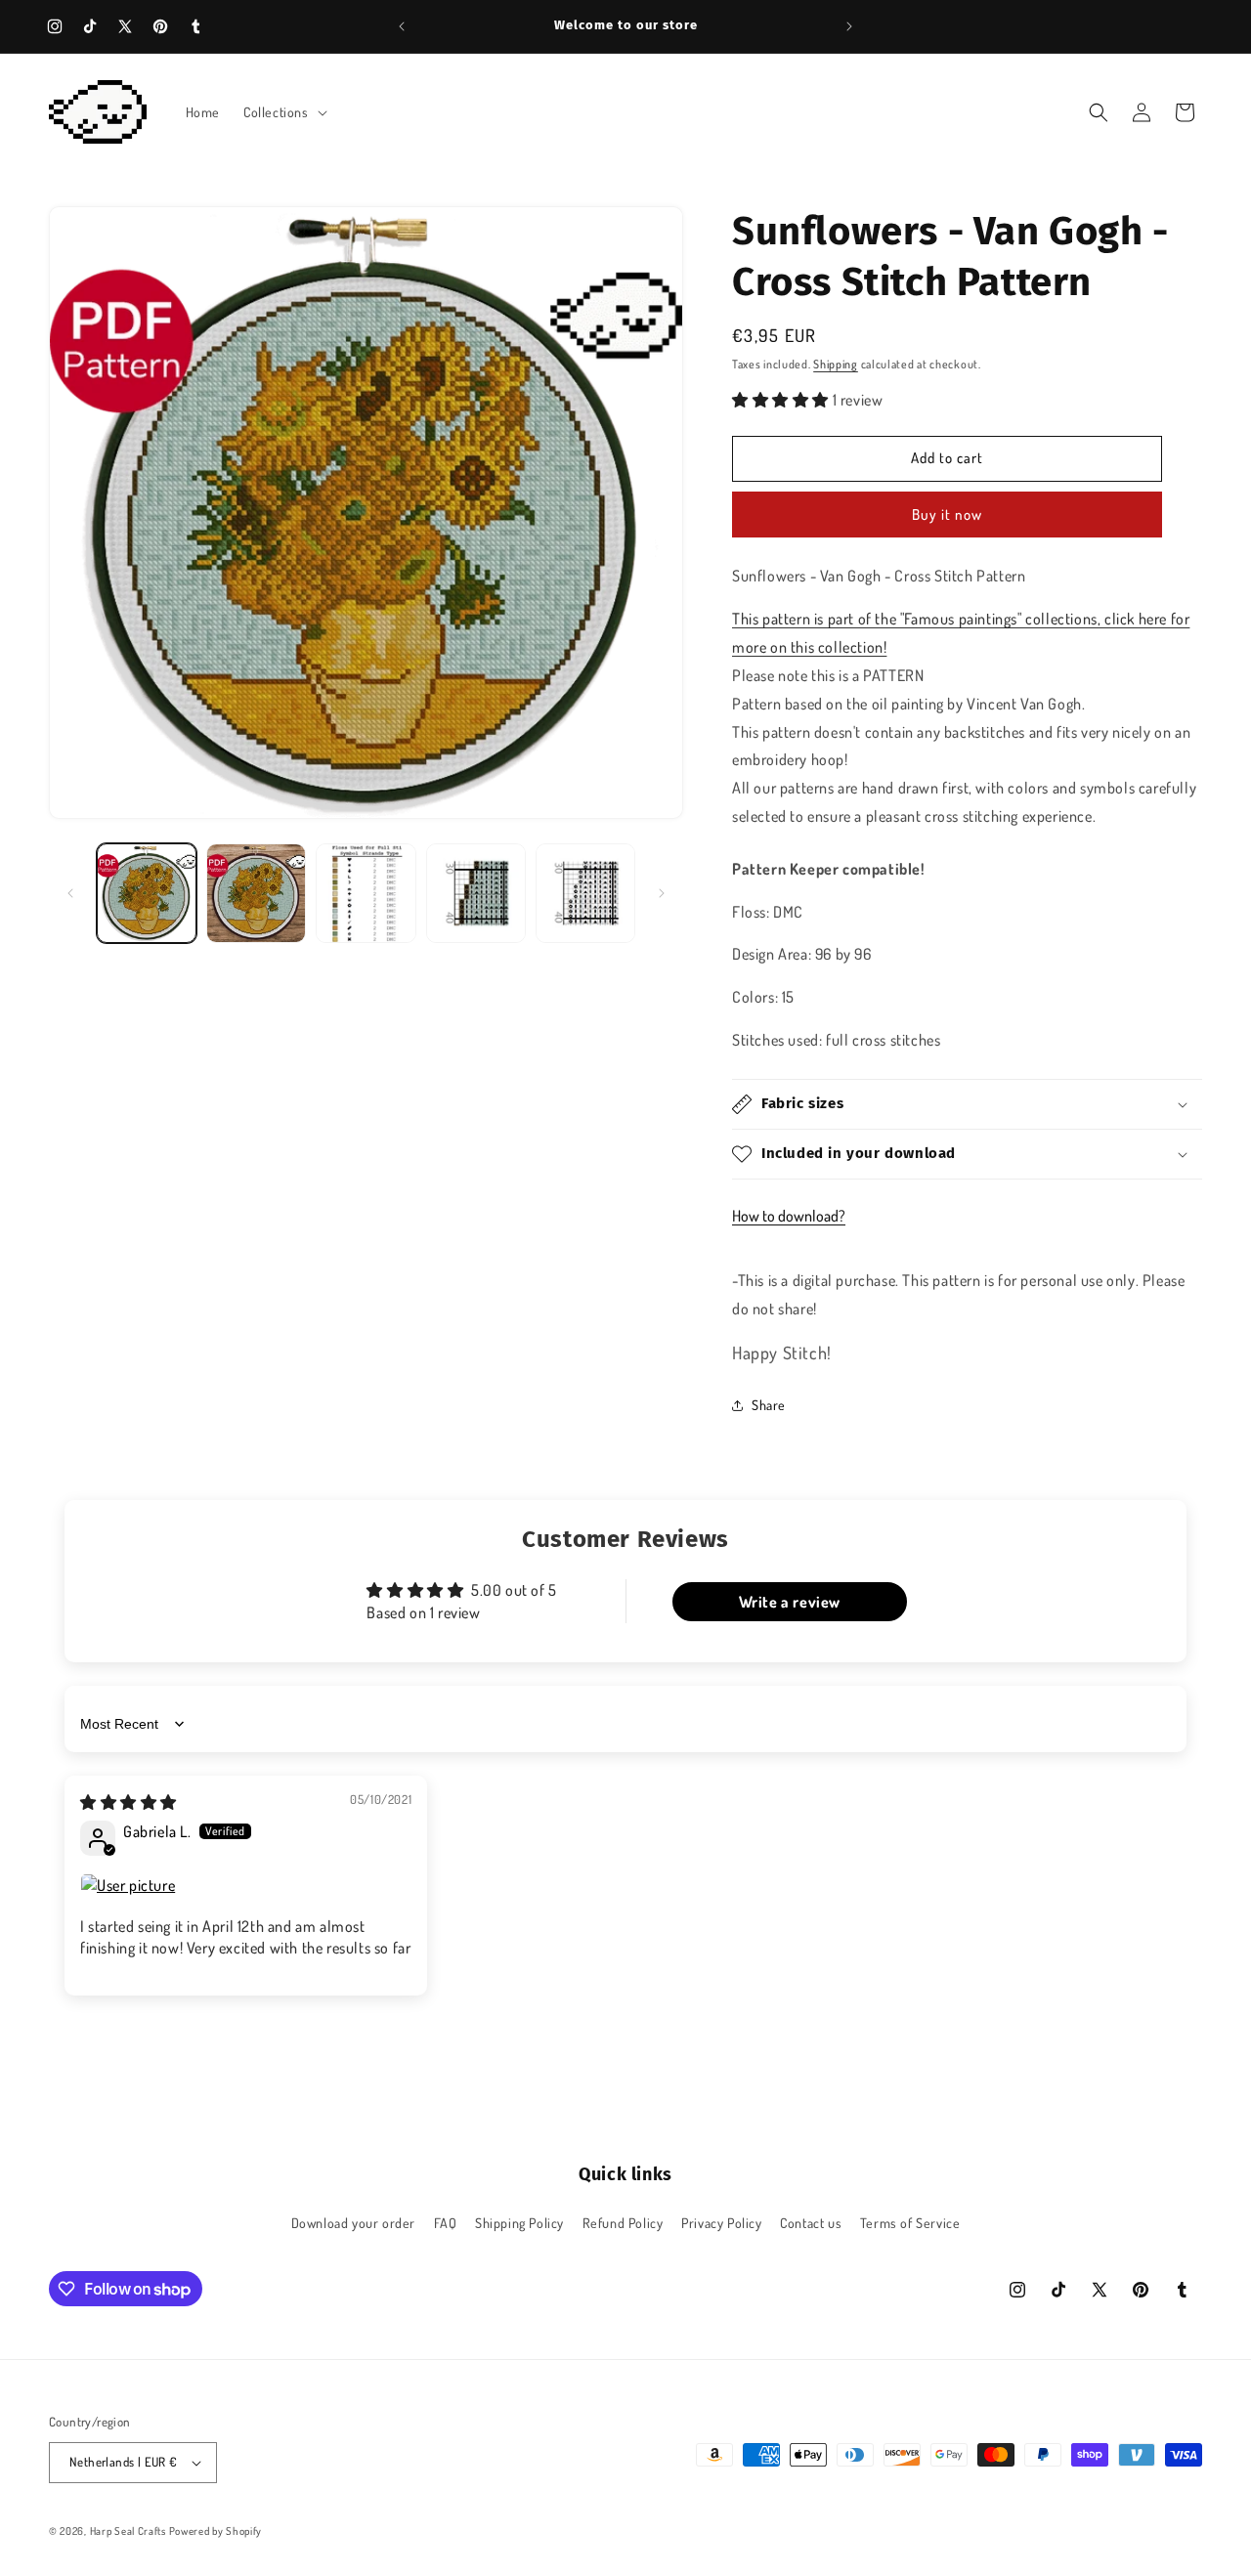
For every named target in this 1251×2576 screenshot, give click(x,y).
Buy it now (947, 515)
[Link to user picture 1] (246, 1885)
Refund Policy (623, 2223)
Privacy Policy (721, 2223)
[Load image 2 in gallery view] (256, 893)
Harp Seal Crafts (128, 2531)
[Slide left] (70, 893)
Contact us (811, 2223)
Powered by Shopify (216, 2531)
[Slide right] (662, 893)
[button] (283, 112)
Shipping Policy (519, 2223)
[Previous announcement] (402, 26)
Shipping (836, 364)
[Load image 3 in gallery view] (366, 893)
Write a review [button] (790, 1602)
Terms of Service (910, 2223)
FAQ (446, 2223)
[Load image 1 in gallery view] (147, 893)
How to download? (789, 1216)
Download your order (353, 2223)
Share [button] (769, 1405)
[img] (129, 1802)
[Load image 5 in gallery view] (585, 893)
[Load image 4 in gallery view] (476, 893)
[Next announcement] (849, 26)
